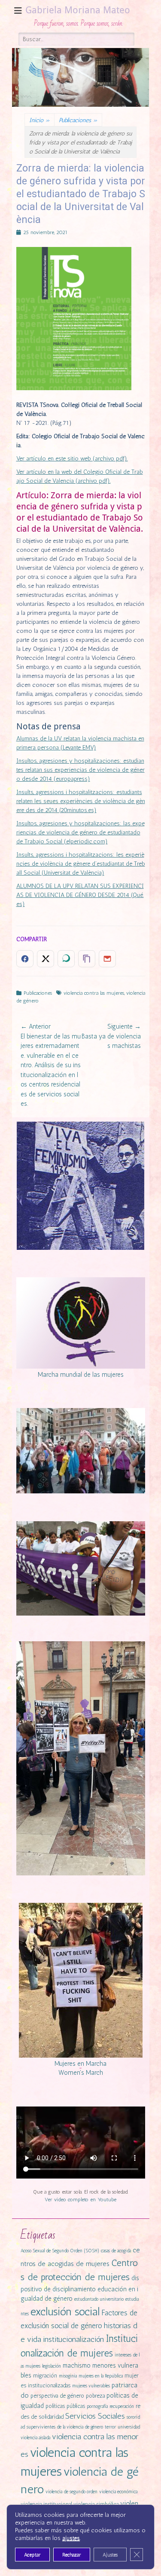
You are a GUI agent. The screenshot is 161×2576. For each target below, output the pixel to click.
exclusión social (65, 2311)
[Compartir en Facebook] (25, 959)
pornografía (97, 2406)
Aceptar (32, 2555)
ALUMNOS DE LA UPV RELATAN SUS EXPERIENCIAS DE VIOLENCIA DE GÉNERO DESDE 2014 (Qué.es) (80, 895)
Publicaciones (78, 120)
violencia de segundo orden (71, 2492)
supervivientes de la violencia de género (65, 2427)
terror (110, 2427)
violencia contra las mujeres (94, 993)
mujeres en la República (101, 2376)
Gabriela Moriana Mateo (78, 10)
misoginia (68, 2376)
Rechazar (72, 2555)
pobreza (95, 2396)
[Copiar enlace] (87, 959)
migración (45, 2376)
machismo (77, 2365)
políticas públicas (65, 2406)
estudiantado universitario (99, 2299)
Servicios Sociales (95, 2416)
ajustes (71, 2538)
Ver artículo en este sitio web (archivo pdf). (72, 459)
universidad (129, 2427)
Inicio (39, 120)
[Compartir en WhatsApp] (66, 959)
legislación (52, 2366)
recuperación (122, 2406)
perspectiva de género (57, 2396)
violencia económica (118, 2492)
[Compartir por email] (107, 959)
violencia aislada (35, 2438)
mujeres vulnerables (91, 2386)
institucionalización (73, 2339)
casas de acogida (116, 2251)
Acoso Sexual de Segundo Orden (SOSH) (60, 2251)
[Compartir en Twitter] (46, 959)
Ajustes (110, 2555)
